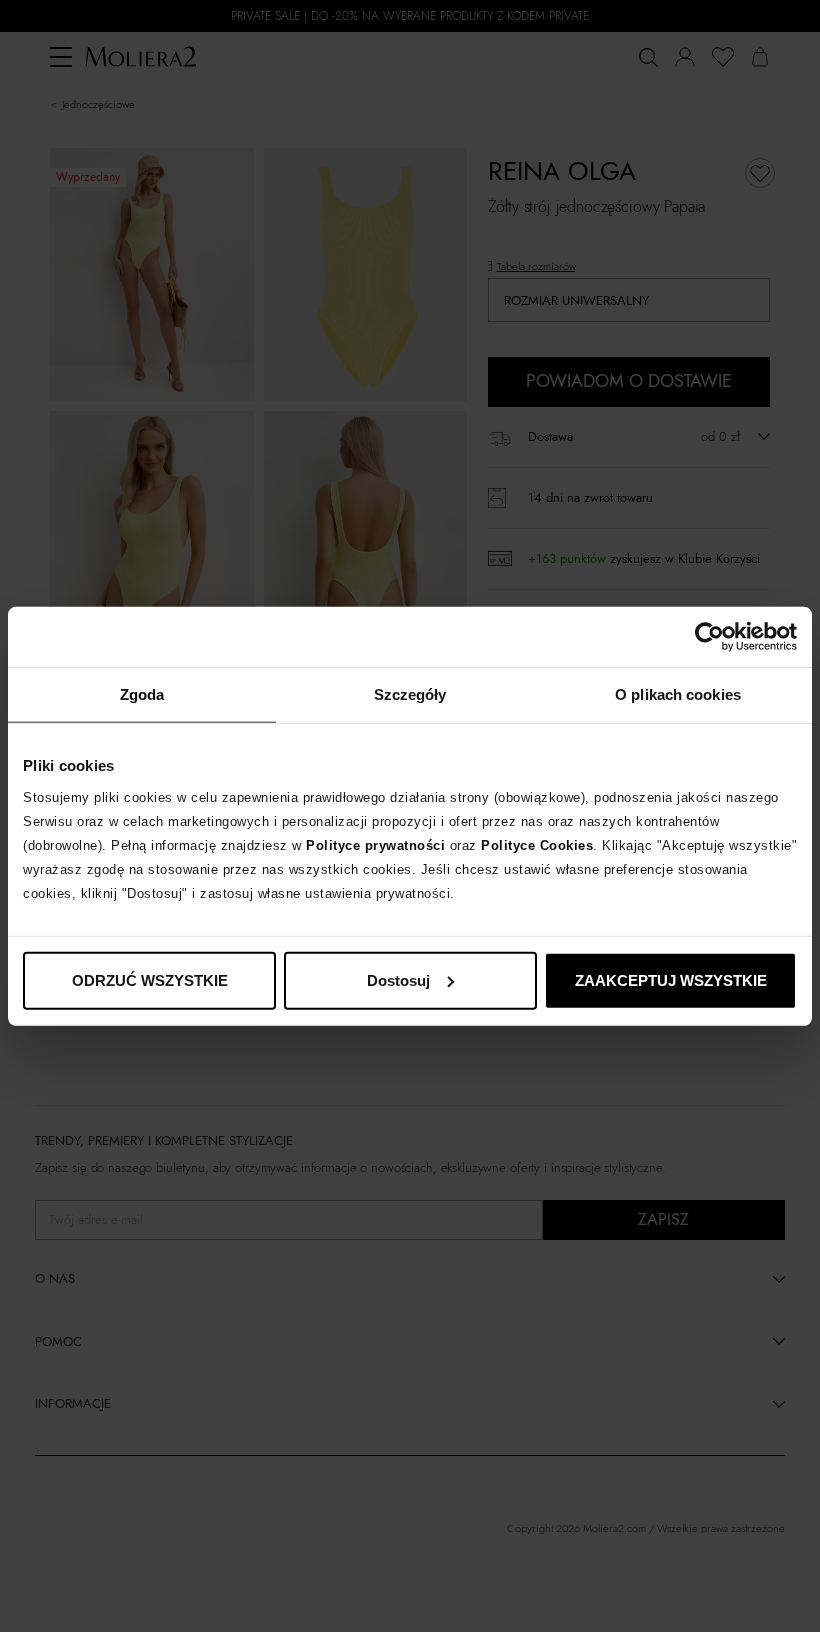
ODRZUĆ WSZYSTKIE (150, 979)
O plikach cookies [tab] (678, 694)
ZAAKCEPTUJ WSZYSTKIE (671, 979)
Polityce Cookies (537, 844)
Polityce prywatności (375, 844)
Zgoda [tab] (142, 694)
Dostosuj (398, 979)
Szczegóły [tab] (410, 694)
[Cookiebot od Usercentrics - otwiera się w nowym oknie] (709, 637)
